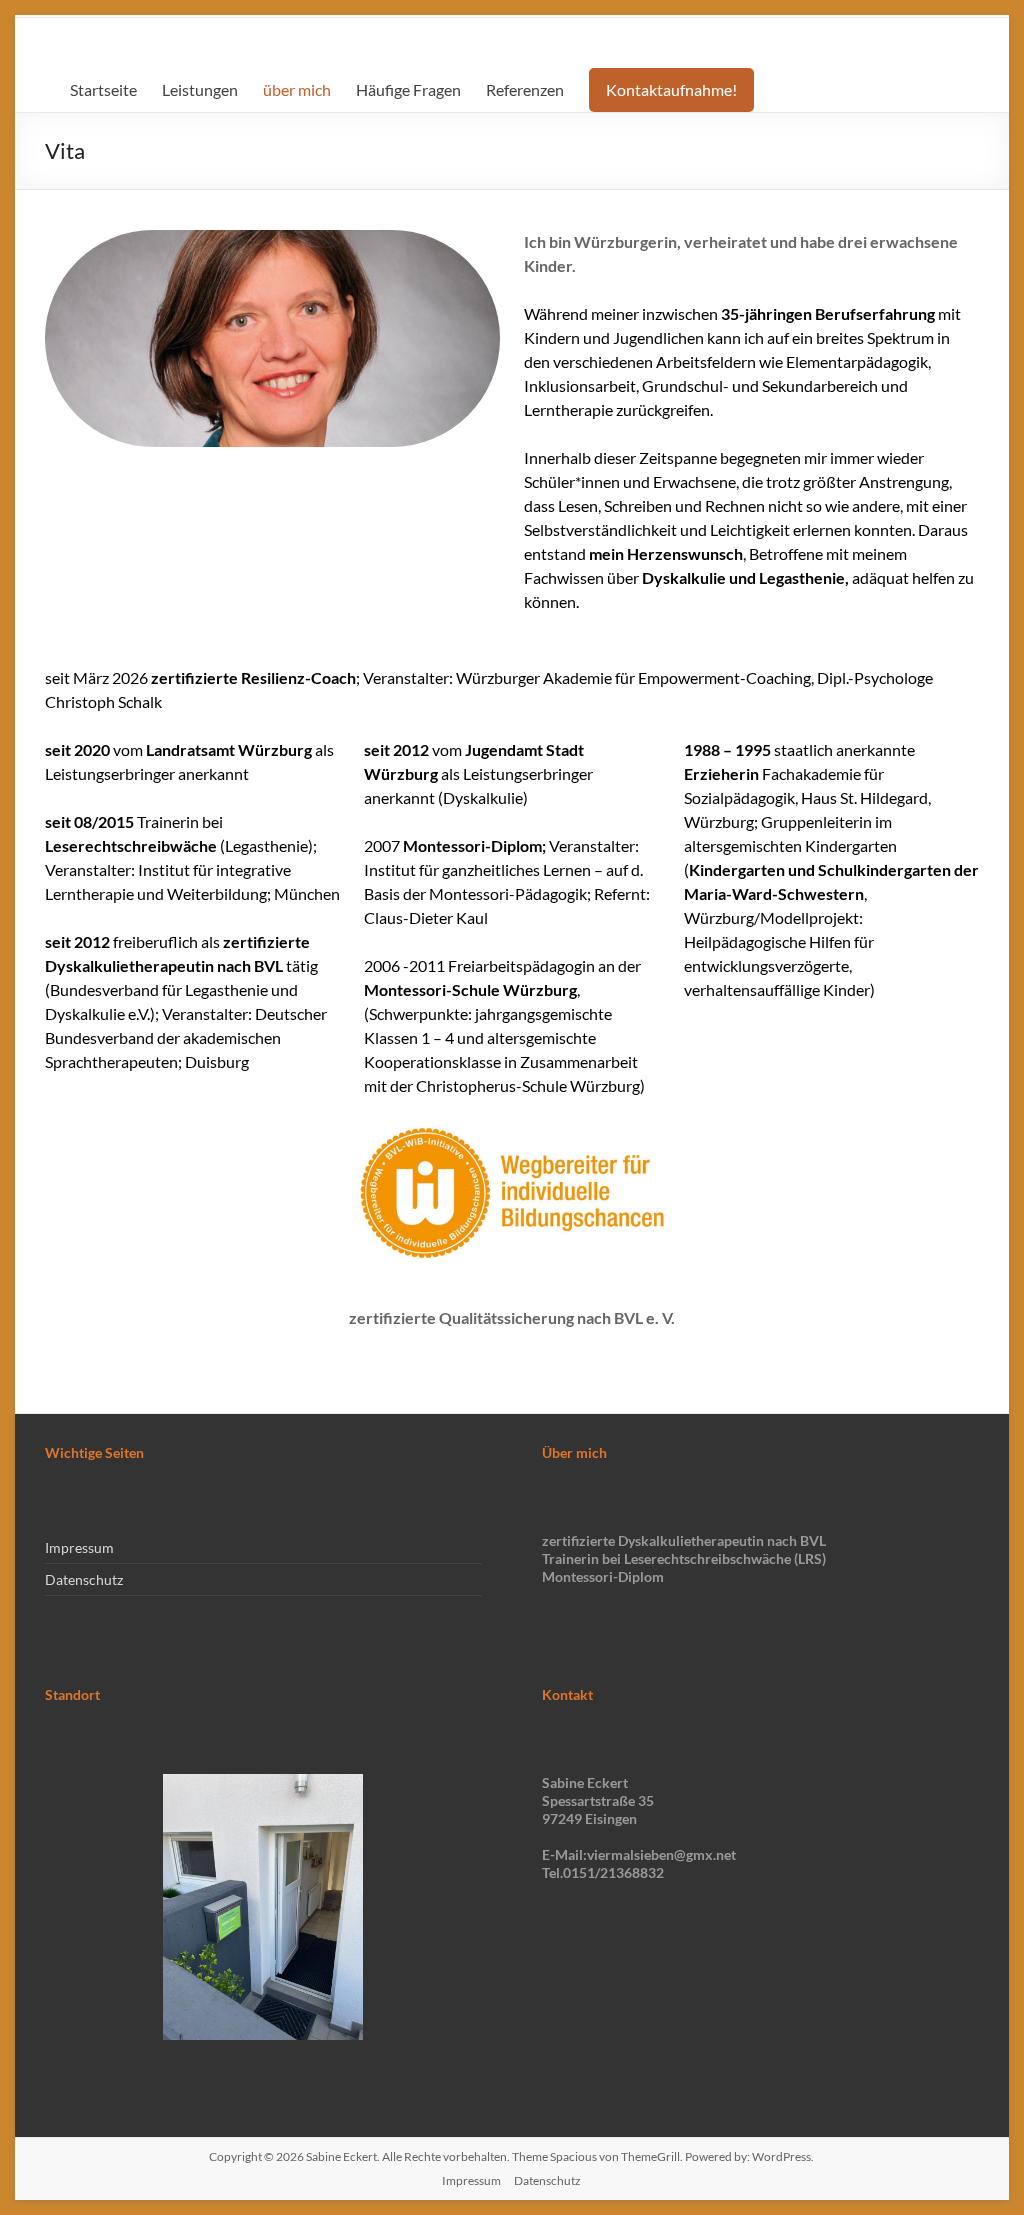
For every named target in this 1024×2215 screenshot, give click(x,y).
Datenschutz (84, 1579)
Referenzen (525, 89)
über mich (297, 89)
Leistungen (200, 89)
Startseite (103, 89)
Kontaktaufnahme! (671, 89)
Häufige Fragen (408, 89)
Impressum (79, 1547)
